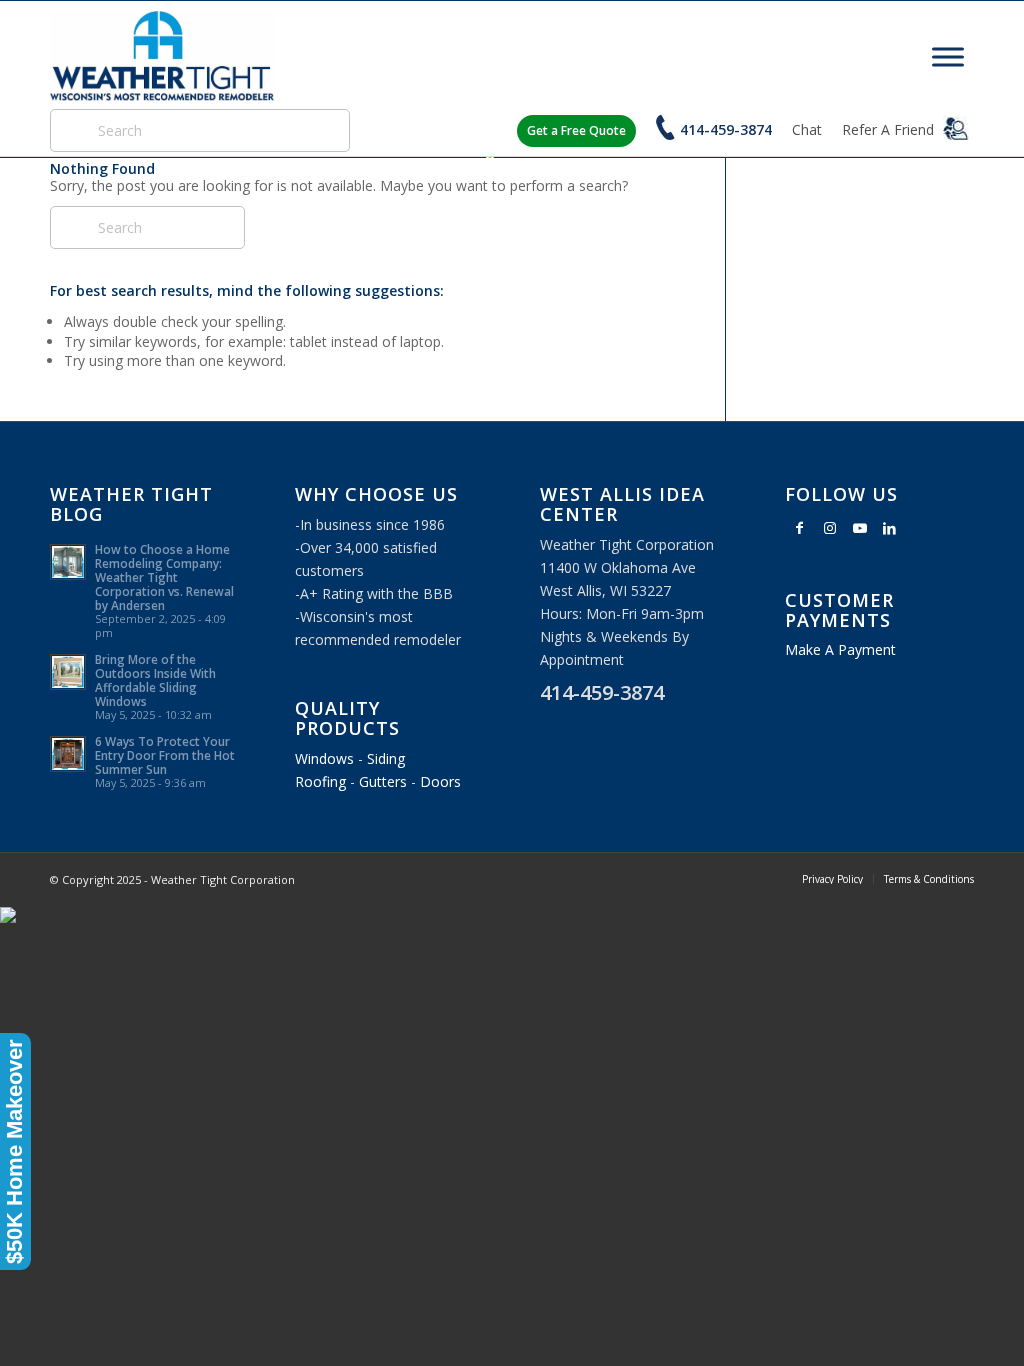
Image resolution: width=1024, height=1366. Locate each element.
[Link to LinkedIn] (890, 528)
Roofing (320, 781)
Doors (440, 781)
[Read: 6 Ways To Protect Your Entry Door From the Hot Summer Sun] (68, 754)
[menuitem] (832, 879)
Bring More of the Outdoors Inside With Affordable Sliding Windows (155, 680)
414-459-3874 (726, 129)
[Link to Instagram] (830, 528)
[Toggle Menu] (948, 56)
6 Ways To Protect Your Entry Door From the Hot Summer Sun (165, 755)
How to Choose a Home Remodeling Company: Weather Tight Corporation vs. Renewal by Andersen (164, 577)
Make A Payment (840, 649)
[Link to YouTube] (860, 528)
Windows (324, 758)
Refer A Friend (890, 129)
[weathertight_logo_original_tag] (162, 56)
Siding (386, 758)
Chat (807, 129)
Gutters (383, 781)
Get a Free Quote (576, 130)
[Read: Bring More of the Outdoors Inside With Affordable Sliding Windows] (68, 672)
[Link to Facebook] (800, 528)
